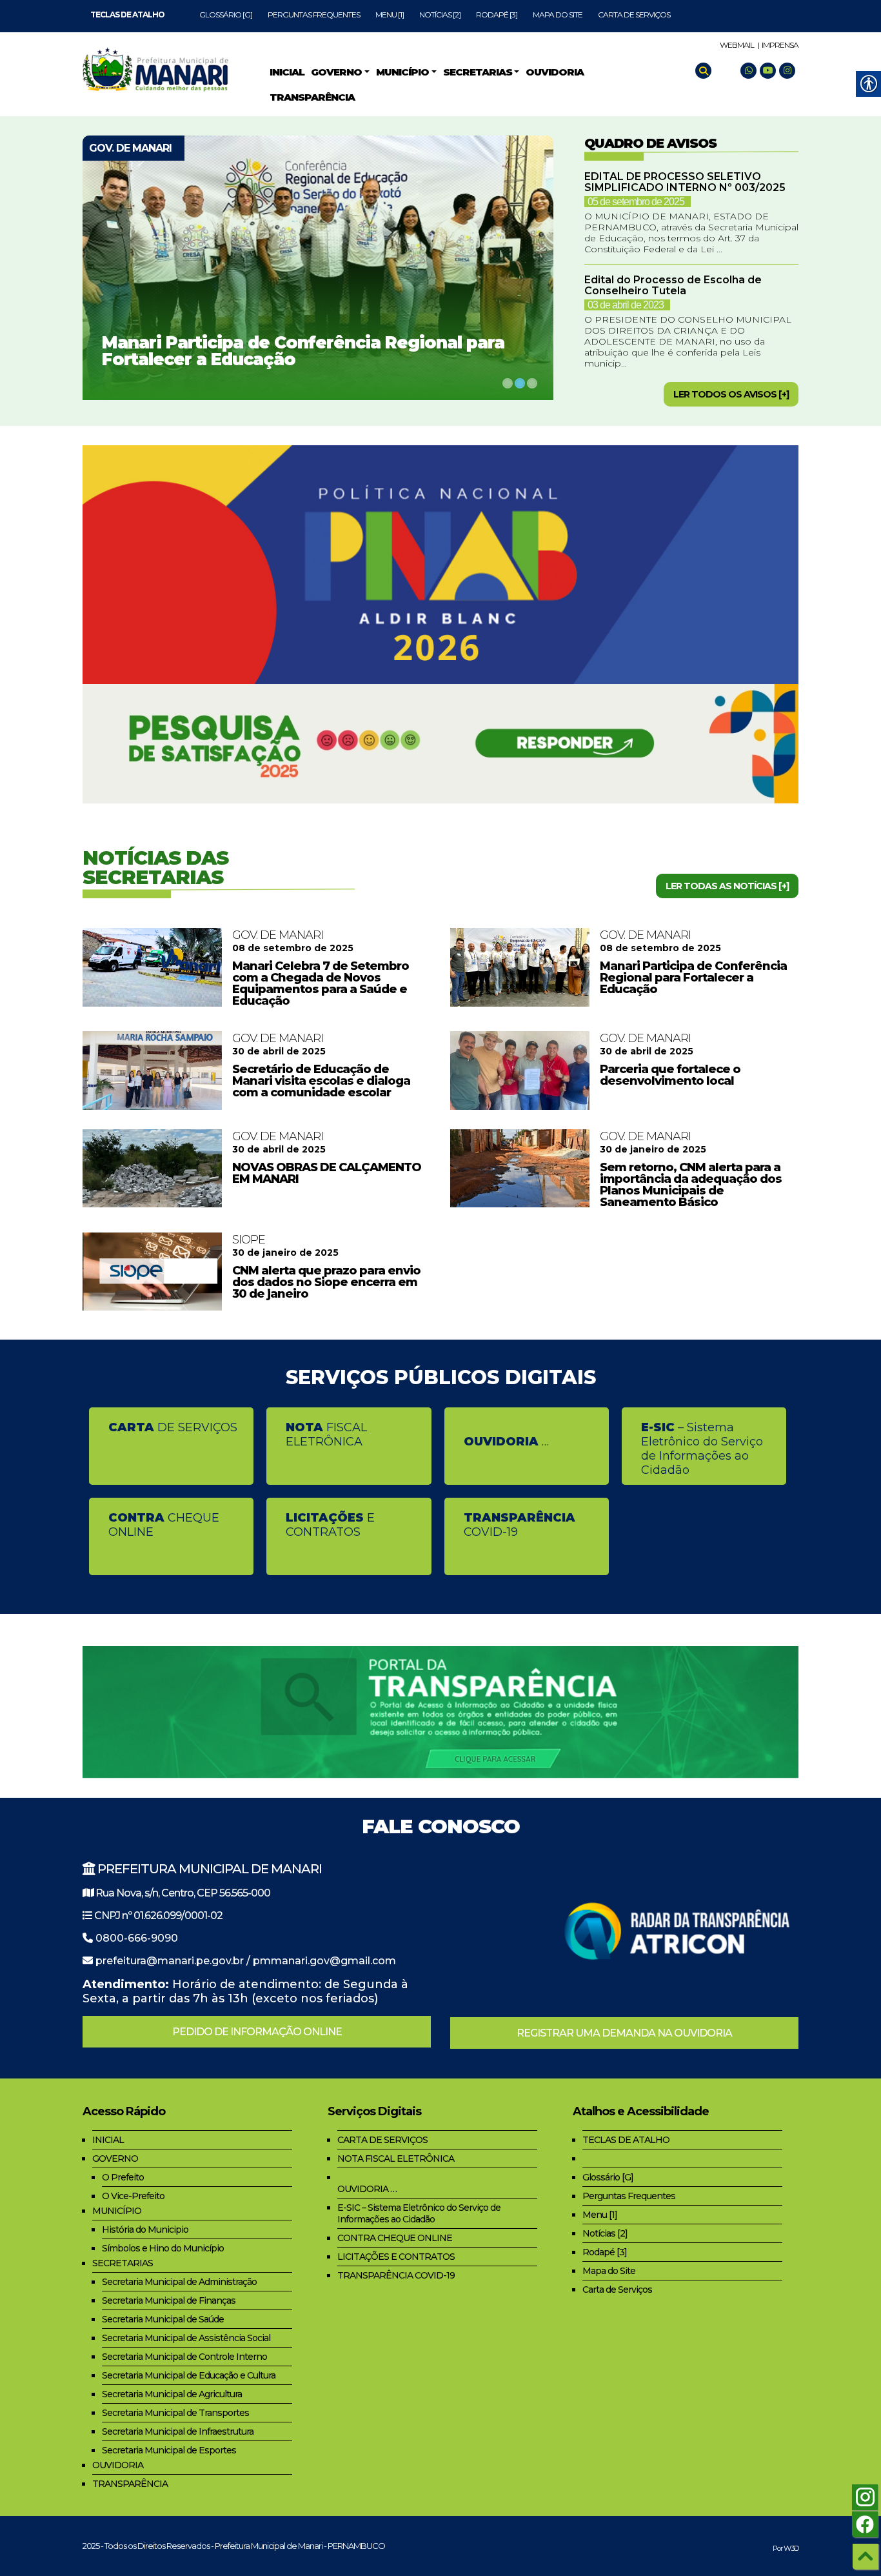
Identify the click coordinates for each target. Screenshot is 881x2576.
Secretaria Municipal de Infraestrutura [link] (178, 2431)
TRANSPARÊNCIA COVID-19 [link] (396, 2275)
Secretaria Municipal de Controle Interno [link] (184, 2357)
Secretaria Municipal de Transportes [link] (175, 2413)
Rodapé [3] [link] (497, 15)
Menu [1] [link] (390, 15)
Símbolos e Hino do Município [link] (163, 2248)
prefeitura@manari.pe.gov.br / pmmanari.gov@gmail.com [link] (246, 1961)
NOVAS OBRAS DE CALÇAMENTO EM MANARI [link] (327, 1173)
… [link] (506, 1442)
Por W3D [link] (786, 2548)
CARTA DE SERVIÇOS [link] (382, 2140)
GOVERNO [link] (115, 2158)
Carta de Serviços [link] (634, 15)
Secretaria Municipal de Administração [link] (179, 2282)
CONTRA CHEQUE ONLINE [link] (395, 2238)
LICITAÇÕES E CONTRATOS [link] (396, 2257)
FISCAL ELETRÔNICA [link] (326, 1434)
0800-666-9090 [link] (137, 1938)
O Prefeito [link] (123, 2177)
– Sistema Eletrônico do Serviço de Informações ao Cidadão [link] (702, 1449)
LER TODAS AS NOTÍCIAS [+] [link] (727, 886)
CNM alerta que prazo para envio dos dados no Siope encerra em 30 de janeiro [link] (326, 1282)
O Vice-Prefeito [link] (133, 2196)
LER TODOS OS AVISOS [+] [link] (731, 394)
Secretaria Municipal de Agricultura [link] (172, 2394)
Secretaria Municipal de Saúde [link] (163, 2319)
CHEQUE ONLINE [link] (164, 1525)
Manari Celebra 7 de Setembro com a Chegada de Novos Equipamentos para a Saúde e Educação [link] (321, 983)
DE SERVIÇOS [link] (173, 1427)
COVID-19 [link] (520, 1525)
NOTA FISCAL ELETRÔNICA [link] (396, 2158)
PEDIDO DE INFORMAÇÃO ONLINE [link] (257, 2032)
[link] (127, 15)
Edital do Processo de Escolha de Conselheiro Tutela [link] (673, 285)
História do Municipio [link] (145, 2229)
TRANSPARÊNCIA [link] (130, 2484)
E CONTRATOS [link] (330, 1525)
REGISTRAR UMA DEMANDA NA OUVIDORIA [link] (624, 2033)
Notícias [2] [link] (440, 15)
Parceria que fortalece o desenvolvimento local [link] (670, 1075)
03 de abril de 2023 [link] (626, 305)
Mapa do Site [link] (558, 15)
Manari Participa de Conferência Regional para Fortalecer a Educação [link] (303, 351)
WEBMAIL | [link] (739, 45)
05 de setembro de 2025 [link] (636, 202)
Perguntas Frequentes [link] (314, 15)
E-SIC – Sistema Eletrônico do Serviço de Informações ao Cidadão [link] (419, 2213)
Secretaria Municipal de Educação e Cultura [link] (189, 2375)
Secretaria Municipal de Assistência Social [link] (186, 2338)
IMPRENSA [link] (780, 45)
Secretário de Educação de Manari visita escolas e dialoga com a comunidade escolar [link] (321, 1081)
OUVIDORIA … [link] (367, 2189)
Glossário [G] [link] (226, 15)
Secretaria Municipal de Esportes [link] (169, 2450)
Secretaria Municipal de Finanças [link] (169, 2300)
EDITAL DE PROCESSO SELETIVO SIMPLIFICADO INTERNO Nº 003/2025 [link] (685, 182)
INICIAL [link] (108, 2140)
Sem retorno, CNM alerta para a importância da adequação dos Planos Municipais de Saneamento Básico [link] (691, 1185)
